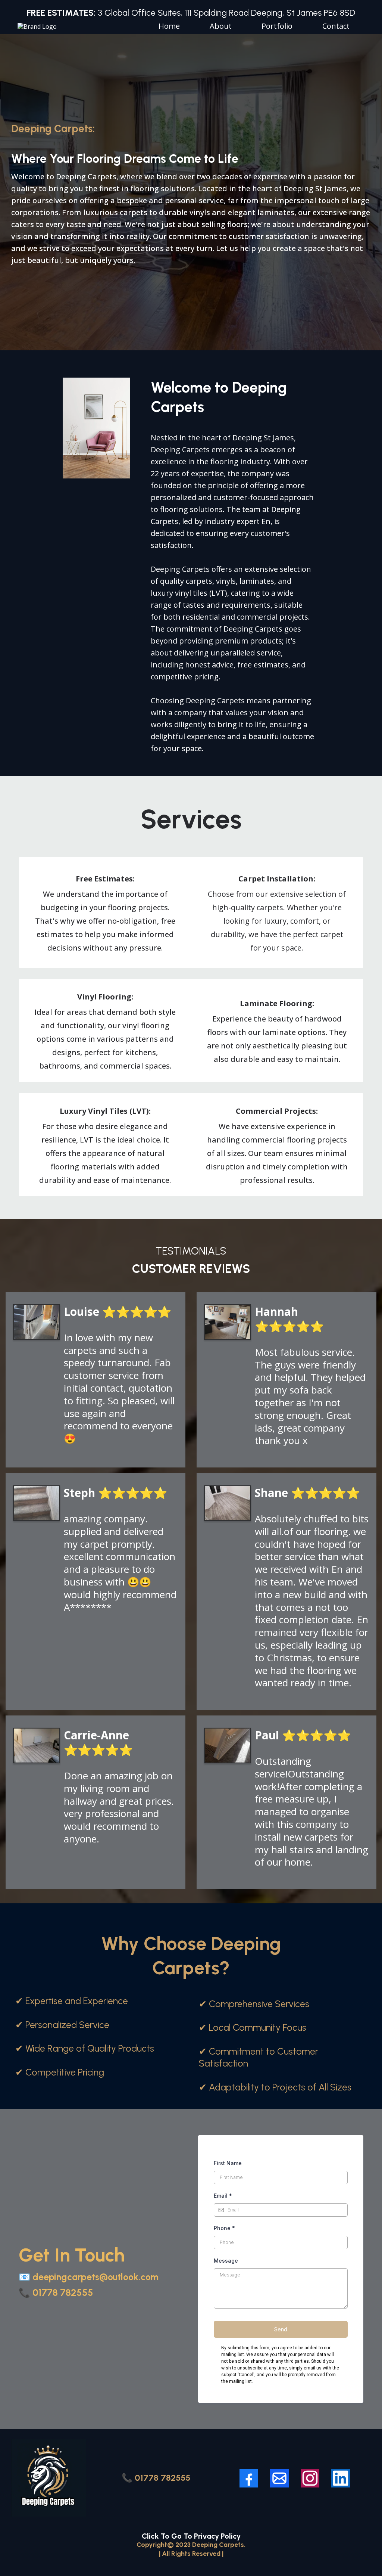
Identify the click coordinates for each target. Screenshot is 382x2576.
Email (223, 2196)
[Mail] (279, 2478)
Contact (336, 26)
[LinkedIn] (341, 2478)
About (221, 26)
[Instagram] (310, 2478)
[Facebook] (249, 2478)
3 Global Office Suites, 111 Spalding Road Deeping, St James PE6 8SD (191, 13)
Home (169, 26)
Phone (224, 2228)
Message (226, 2261)
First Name (228, 2163)
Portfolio (277, 26)
